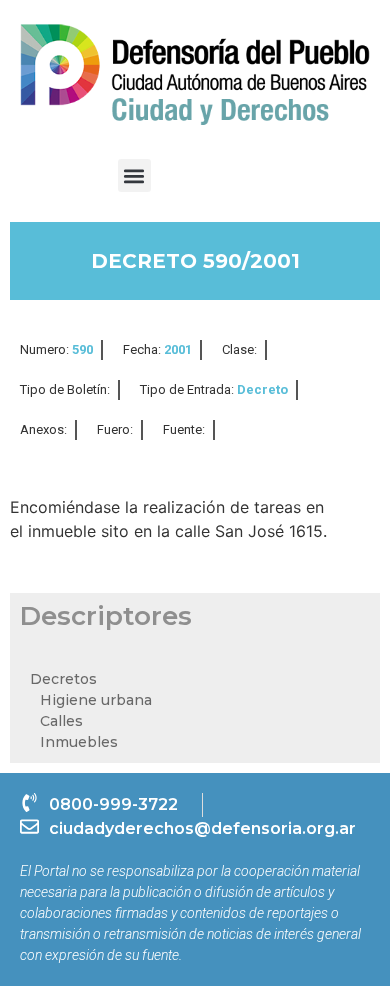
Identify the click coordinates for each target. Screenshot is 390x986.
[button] (134, 175)
